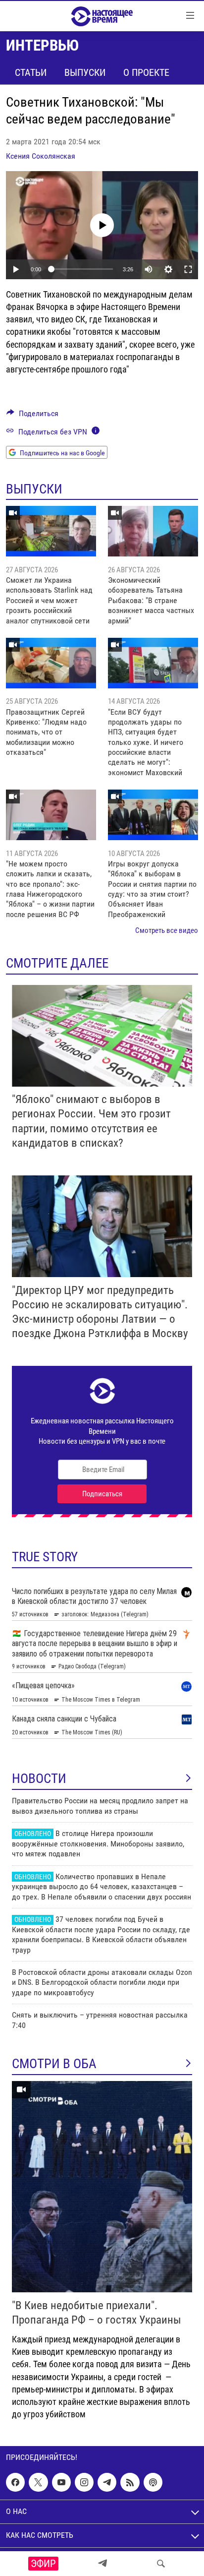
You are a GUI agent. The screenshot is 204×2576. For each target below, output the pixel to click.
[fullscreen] (188, 269)
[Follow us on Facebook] (15, 2482)
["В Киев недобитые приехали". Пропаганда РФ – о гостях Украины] (102, 2187)
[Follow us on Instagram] (84, 2482)
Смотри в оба (54, 2064)
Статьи (31, 72)
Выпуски (85, 72)
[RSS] (130, 2482)
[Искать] (161, 2564)
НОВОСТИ (39, 1779)
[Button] (32, 416)
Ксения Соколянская (41, 156)
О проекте (146, 72)
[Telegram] (102, 2564)
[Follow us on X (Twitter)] (38, 2482)
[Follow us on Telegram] (107, 2482)
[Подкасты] (153, 2482)
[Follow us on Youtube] (61, 2482)
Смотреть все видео (167, 930)
